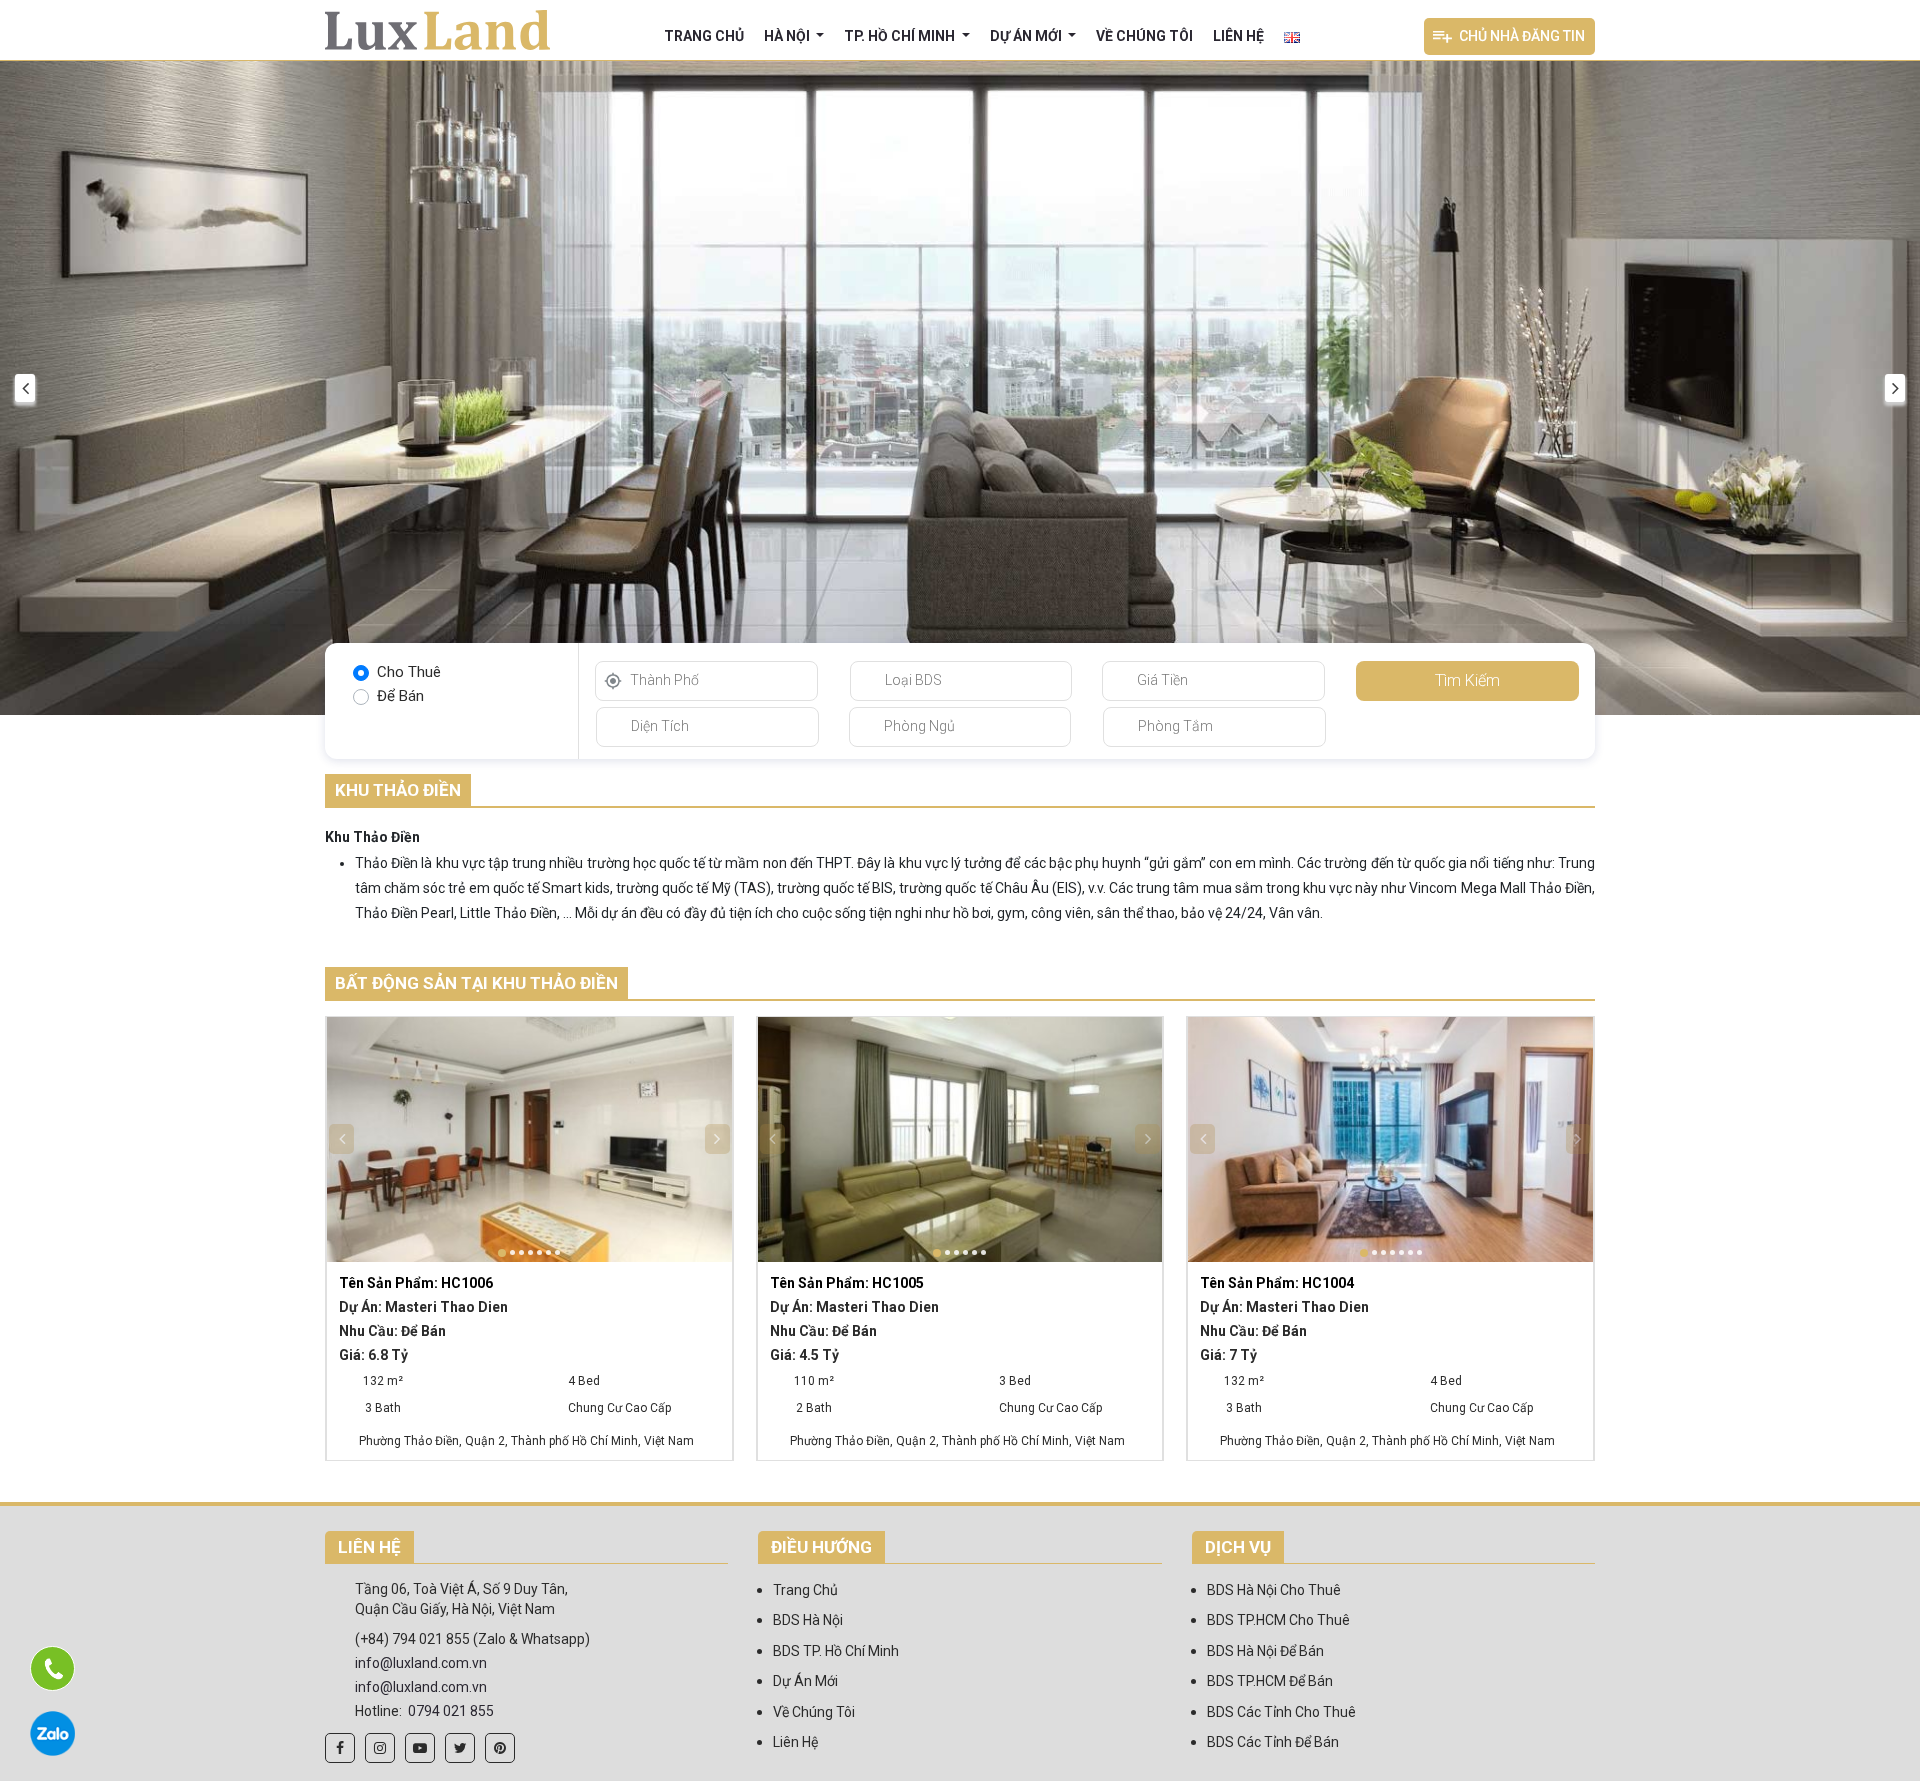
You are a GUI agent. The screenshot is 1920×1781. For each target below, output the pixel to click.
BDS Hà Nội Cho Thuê (1274, 1590)
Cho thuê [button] (409, 672)
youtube (420, 1748)
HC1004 (1277, 1283)
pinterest (500, 1748)
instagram (380, 1748)
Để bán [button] (400, 696)
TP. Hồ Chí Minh (901, 36)
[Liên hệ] (52, 1668)
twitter (460, 1748)
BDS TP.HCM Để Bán (1270, 1681)
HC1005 (847, 1283)
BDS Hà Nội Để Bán (1265, 1651)
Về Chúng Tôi (1144, 36)
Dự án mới (1027, 36)
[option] (960, 388)
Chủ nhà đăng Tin (1522, 36)
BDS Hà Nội (808, 1620)
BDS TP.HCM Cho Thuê (1278, 1620)
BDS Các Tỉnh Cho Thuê (1281, 1712)
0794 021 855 (451, 1711)
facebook (340, 1748)
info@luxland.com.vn (421, 1663)
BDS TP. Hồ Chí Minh (836, 1651)
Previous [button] (25, 388)
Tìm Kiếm (1467, 680)
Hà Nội (788, 36)
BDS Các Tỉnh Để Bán (1273, 1742)
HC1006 (416, 1283)
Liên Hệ (1238, 36)
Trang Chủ (704, 36)
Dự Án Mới (805, 1681)
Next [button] (1895, 388)
